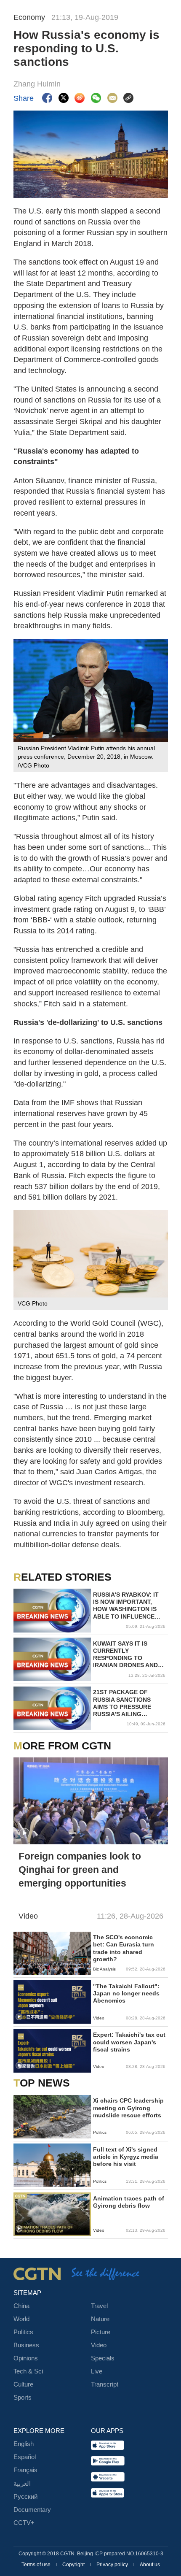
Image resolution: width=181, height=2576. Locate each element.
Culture (23, 2384)
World (21, 2319)
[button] (24, 1833)
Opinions (26, 2358)
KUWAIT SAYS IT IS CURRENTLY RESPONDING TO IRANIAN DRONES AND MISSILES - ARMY (125, 1655)
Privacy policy (113, 2565)
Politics (23, 2332)
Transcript (105, 2384)
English (24, 2444)
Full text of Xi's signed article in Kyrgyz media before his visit (126, 2157)
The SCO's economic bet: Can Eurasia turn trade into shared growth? (124, 1948)
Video (99, 2345)
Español (25, 2457)
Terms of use (37, 2565)
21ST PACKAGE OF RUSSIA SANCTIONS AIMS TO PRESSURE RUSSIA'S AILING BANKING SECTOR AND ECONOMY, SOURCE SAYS (127, 1703)
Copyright (74, 2565)
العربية (22, 2484)
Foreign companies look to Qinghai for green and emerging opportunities (80, 1870)
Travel (99, 2306)
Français (25, 2470)
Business (26, 2345)
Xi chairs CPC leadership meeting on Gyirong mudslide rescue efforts (128, 2108)
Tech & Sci (28, 2371)
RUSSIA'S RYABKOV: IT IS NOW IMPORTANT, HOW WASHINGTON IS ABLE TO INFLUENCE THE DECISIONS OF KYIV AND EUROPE (128, 1606)
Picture (101, 2332)
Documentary (32, 2510)
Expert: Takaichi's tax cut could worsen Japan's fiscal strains (129, 2042)
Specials (103, 2358)
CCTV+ (24, 2523)
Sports (23, 2398)
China (21, 2306)
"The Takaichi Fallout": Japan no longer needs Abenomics (126, 1993)
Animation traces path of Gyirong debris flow (129, 2202)
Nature (100, 2319)
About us (150, 2565)
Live (97, 2371)
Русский (25, 2497)
